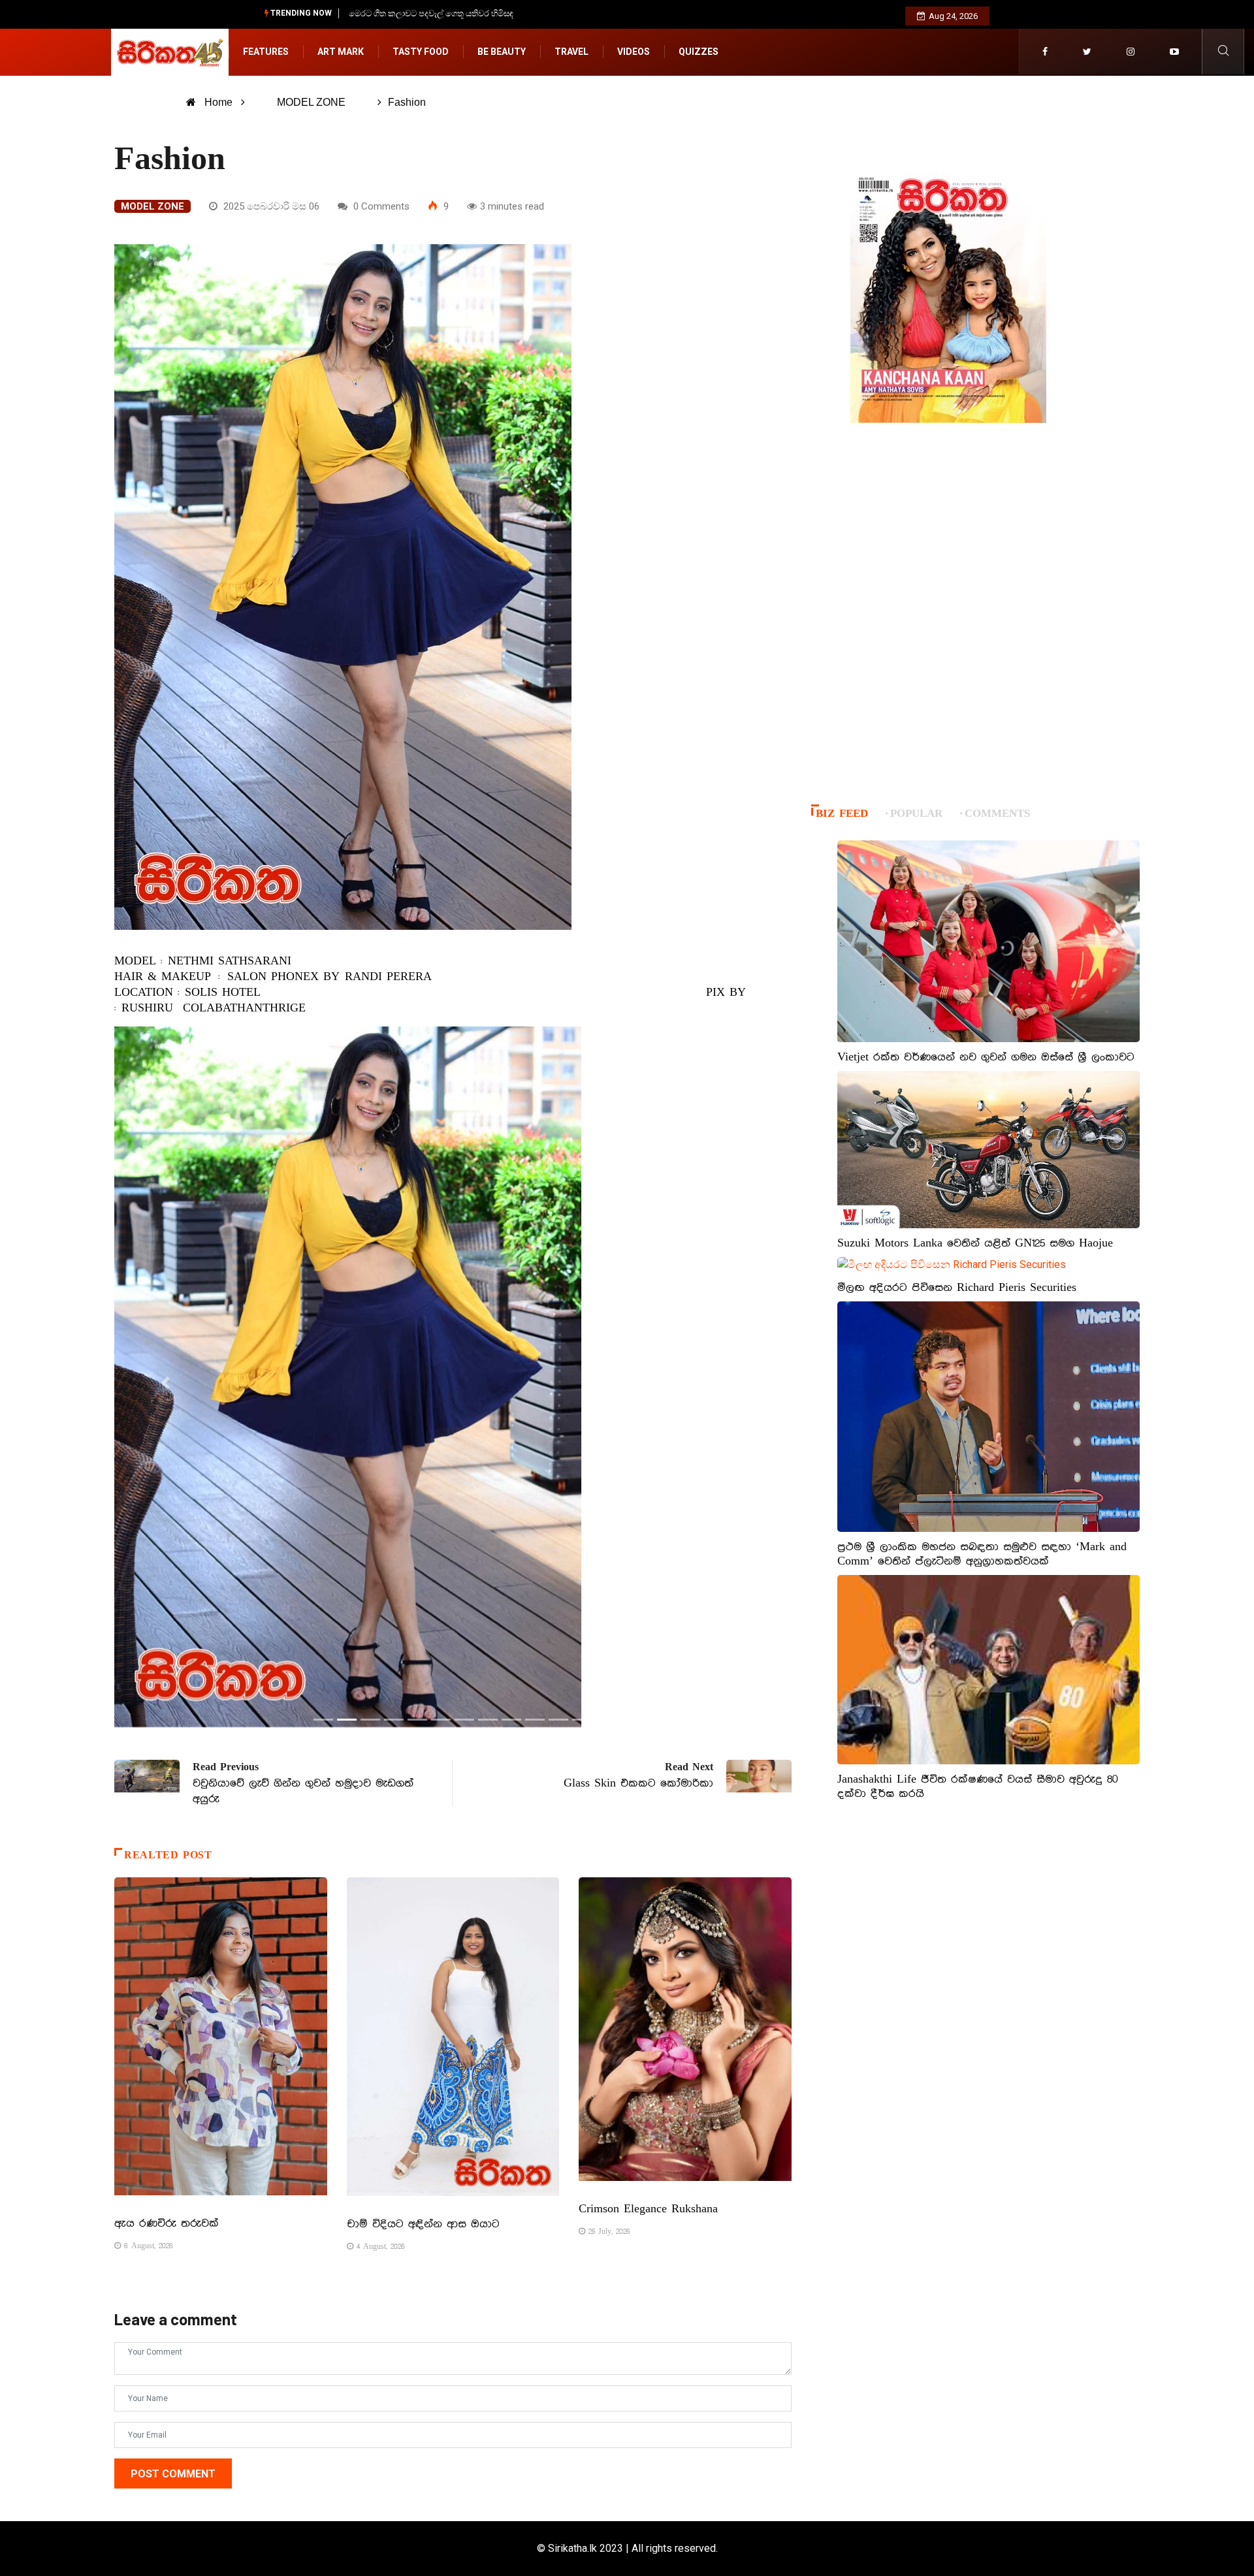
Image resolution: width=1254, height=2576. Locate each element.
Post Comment (173, 2474)
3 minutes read (512, 206)
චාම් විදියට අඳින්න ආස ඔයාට (423, 2224)
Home (218, 102)
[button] (165, 1383)
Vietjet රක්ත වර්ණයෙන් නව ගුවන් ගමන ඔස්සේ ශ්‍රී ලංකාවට (986, 1057)
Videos (634, 52)
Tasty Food (421, 52)
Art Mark (341, 52)
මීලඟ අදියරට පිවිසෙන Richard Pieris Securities (957, 1288)
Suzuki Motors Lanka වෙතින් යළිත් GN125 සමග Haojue (975, 1243)
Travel (571, 52)
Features (266, 52)
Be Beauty (502, 52)
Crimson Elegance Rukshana (648, 2209)
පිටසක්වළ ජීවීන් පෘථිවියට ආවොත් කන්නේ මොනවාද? (447, 13)
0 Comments (380, 206)
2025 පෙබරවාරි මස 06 (270, 206)
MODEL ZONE (311, 102)
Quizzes (699, 52)
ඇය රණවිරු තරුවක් (167, 2223)
